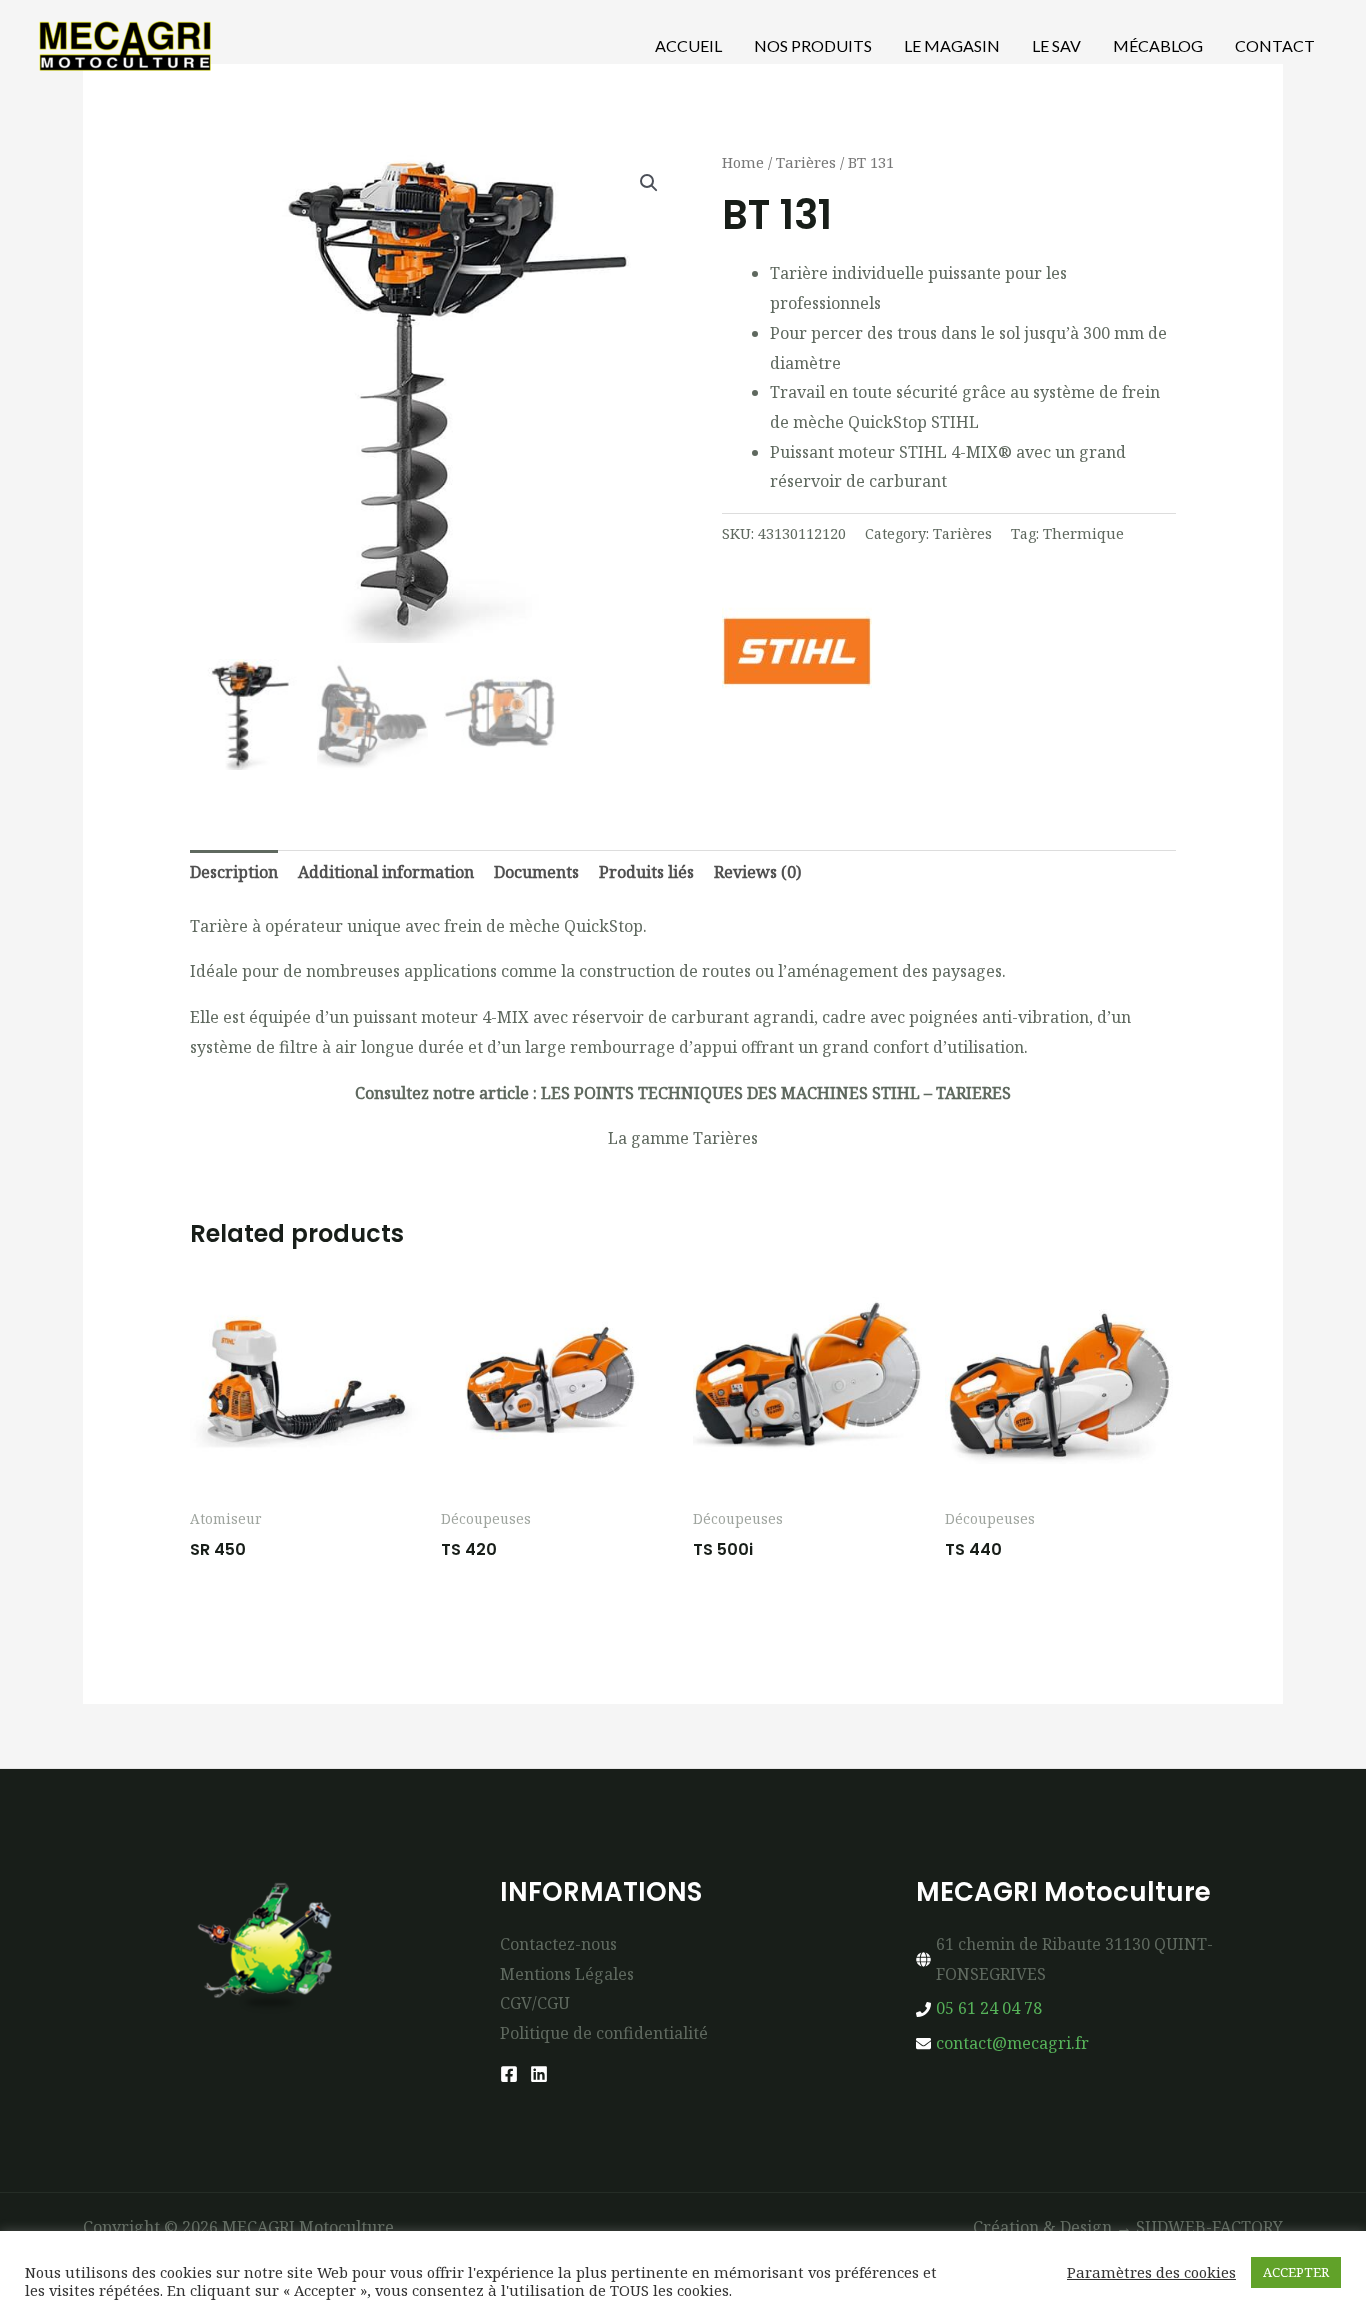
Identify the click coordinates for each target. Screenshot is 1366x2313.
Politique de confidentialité (604, 2033)
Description (234, 872)
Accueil (688, 45)
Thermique (1083, 533)
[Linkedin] (539, 2074)
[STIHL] (797, 651)
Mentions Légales (567, 1974)
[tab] (234, 873)
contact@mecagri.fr (1012, 2043)
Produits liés (646, 872)
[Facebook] (509, 2074)
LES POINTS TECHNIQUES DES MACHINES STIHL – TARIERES (776, 1093)
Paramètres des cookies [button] (1151, 2272)
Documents (536, 872)
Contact (1275, 45)
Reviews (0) (757, 872)
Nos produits (813, 45)
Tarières (806, 162)
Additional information (386, 872)
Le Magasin (952, 45)
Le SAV (1056, 45)
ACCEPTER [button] (1296, 2272)
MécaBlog (1158, 45)
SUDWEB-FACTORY (1209, 2227)
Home (743, 162)
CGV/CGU (535, 2003)
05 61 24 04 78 (989, 2008)
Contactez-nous (558, 1944)
